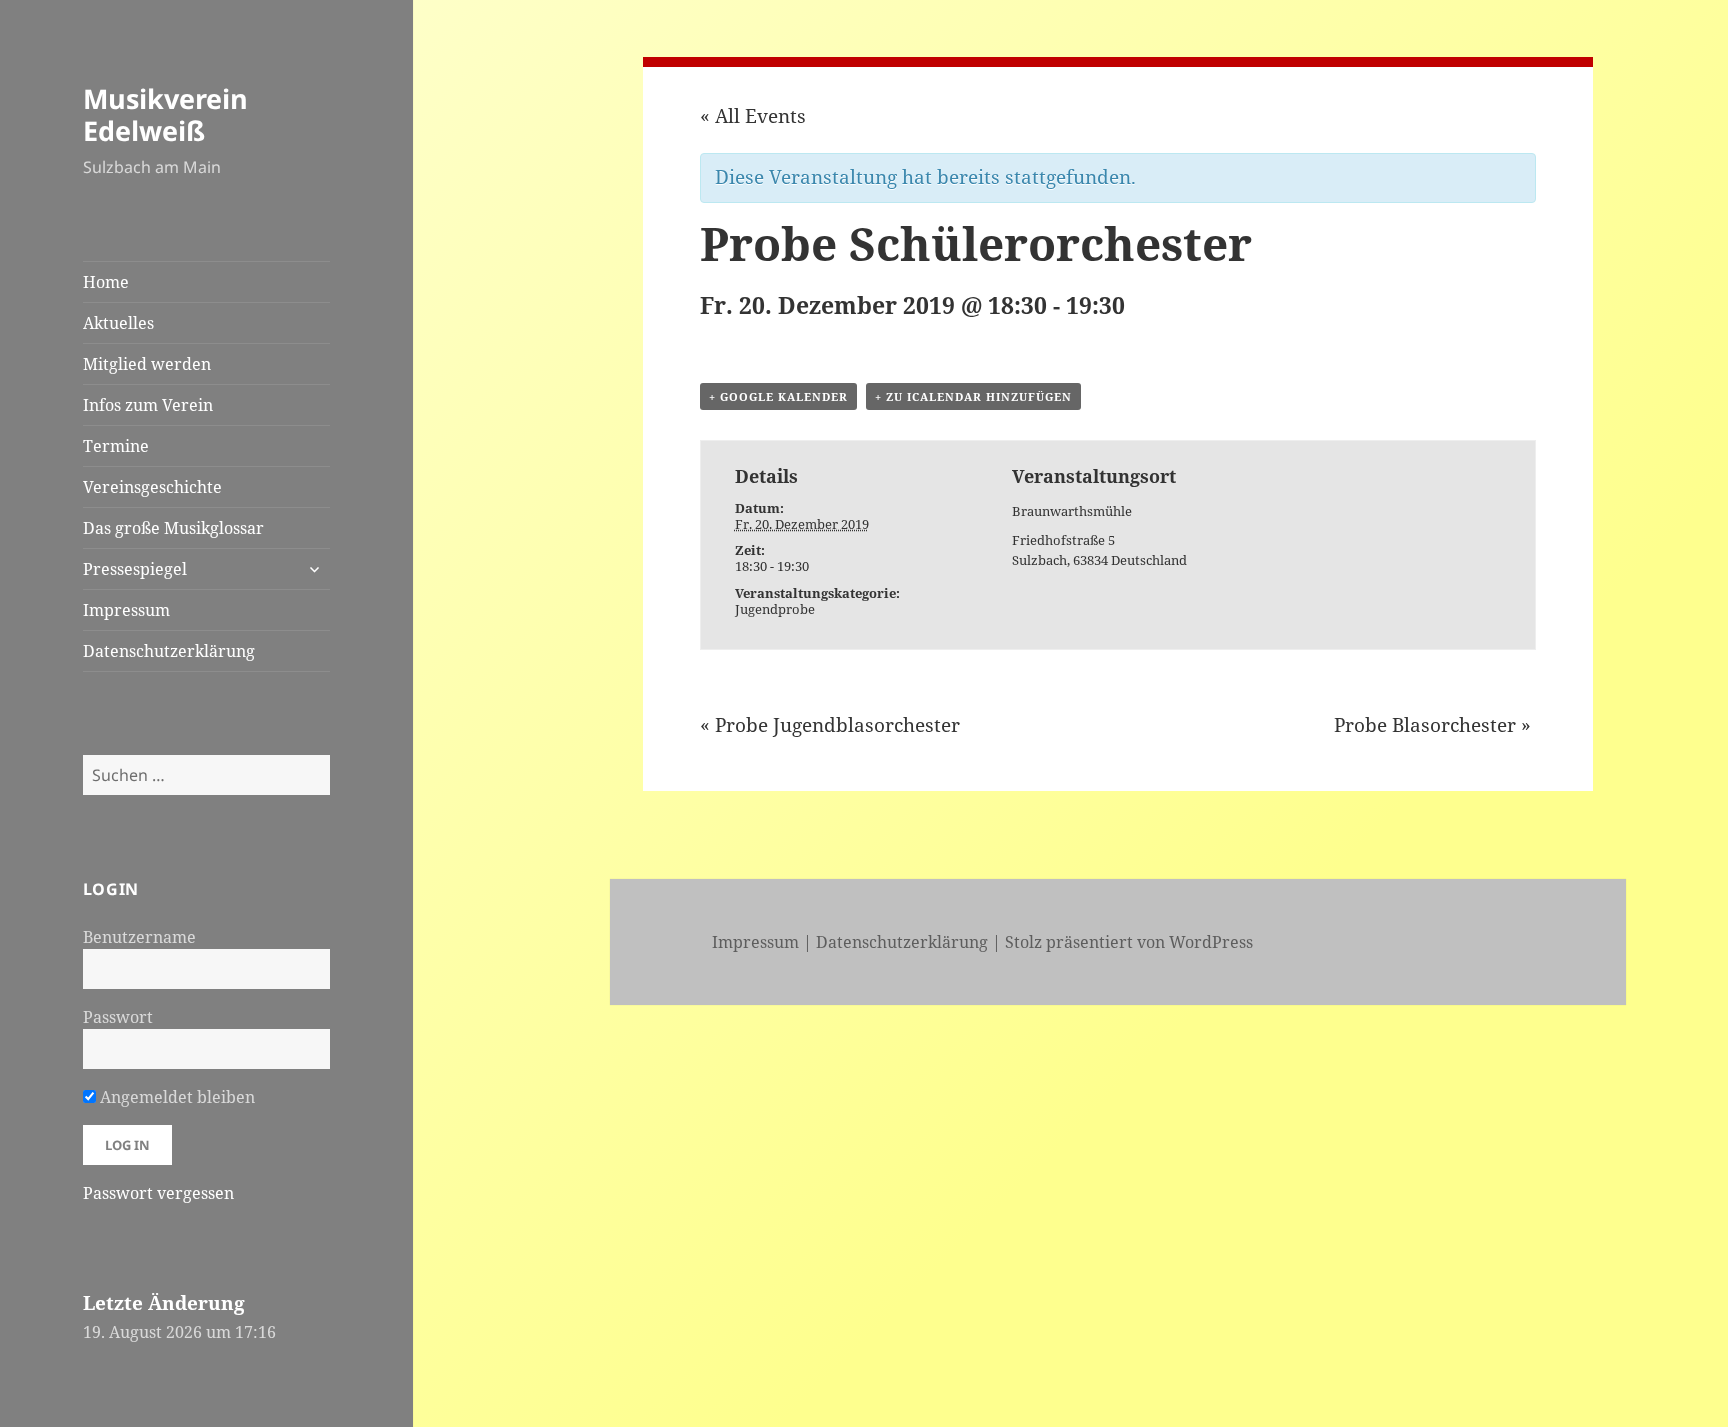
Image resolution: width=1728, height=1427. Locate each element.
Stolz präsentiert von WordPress (1129, 942)
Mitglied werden (147, 364)
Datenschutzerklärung (169, 651)
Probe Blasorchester (1432, 725)
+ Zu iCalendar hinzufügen (973, 396)
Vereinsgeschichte (152, 487)
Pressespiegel (135, 569)
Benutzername (139, 937)
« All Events (753, 116)
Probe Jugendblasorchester (830, 725)
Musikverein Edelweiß (165, 114)
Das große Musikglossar (173, 528)
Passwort (118, 1017)
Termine (116, 446)
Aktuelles (118, 323)
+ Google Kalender (778, 396)
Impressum (126, 610)
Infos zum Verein (148, 405)
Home (106, 282)
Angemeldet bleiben (175, 1097)
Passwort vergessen (158, 1193)
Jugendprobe (775, 609)
